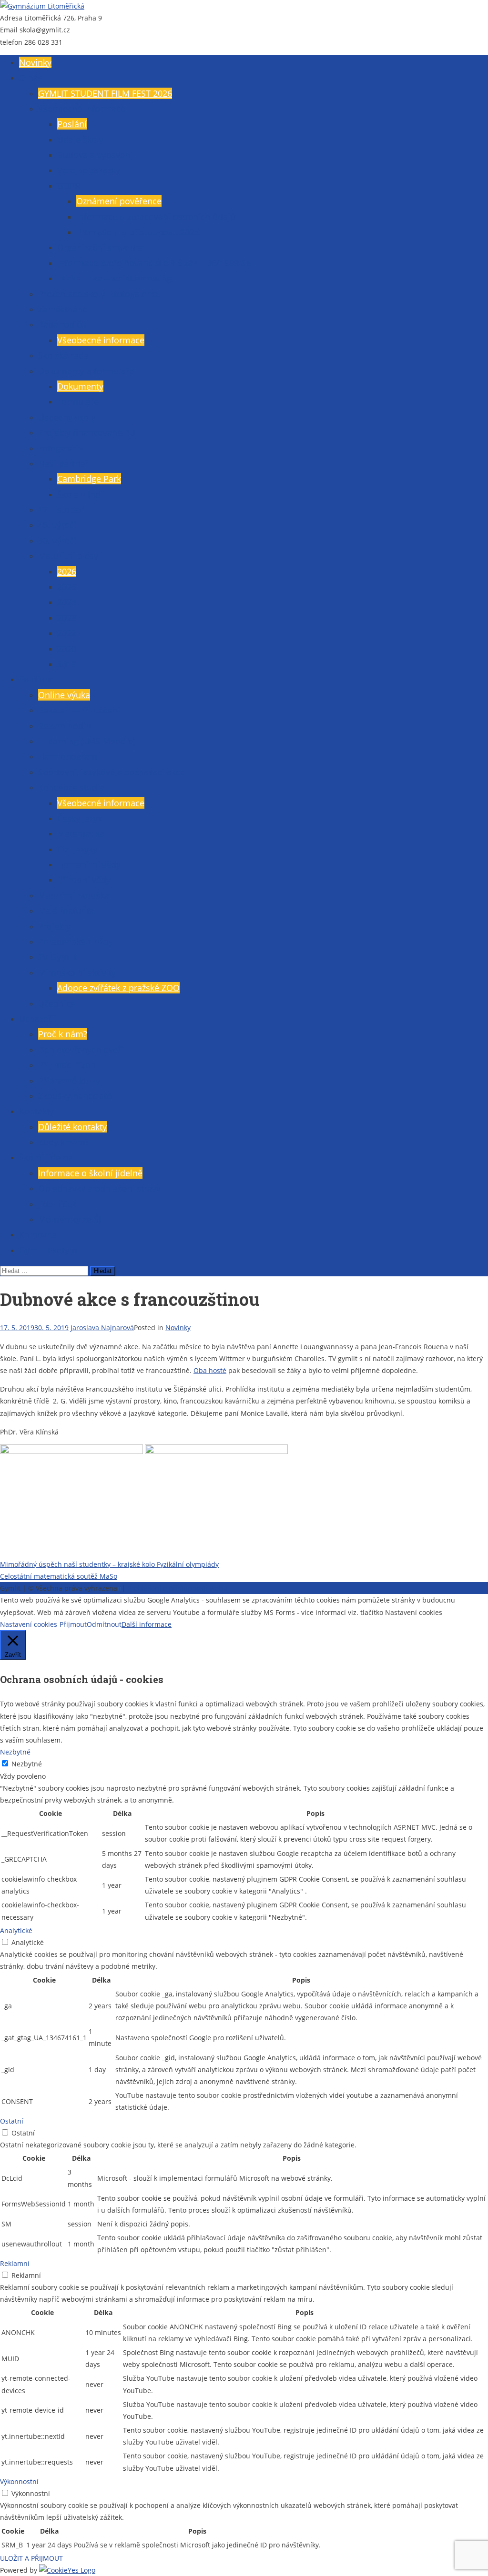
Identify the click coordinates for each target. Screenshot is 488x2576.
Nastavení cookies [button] (29, 1624)
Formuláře (78, 401)
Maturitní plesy (68, 556)
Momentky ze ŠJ (70, 1219)
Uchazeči (37, 1019)
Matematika (81, 833)
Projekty (54, 926)
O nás (31, 78)
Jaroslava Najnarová (102, 1328)
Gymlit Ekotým (48, 1250)
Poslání (72, 124)
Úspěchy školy (67, 417)
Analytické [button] (16, 1930)
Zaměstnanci (64, 309)
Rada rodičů (62, 324)
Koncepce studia (71, 787)
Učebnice (57, 1003)
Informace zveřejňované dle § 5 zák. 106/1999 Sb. (155, 263)
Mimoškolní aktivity (77, 972)
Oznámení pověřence (119, 201)
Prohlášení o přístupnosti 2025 (138, 232)
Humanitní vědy (89, 864)
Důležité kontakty (72, 1127)
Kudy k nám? (64, 1142)
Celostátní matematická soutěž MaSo (59, 1576)
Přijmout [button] (73, 1624)
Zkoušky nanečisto (75, 1096)
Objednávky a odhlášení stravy (99, 1188)
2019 (67, 664)
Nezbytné (27, 1764)
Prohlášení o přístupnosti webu (177, 1588)
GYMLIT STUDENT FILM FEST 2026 (105, 93)
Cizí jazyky (77, 849)
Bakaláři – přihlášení (79, 710)
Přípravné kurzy (69, 1081)
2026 (67, 571)
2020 (67, 649)
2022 (67, 633)
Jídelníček (57, 1204)
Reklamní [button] (15, 2263)
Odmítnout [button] (104, 1624)
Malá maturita (66, 911)
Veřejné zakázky (89, 170)
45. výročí (57, 525)
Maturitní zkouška (74, 895)
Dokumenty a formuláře (86, 371)
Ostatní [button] (12, 2121)
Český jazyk (80, 818)
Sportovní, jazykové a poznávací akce (112, 772)
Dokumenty (80, 386)
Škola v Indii (81, 494)
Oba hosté (210, 1370)
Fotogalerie (61, 448)
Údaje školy (80, 140)
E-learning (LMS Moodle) (87, 741)
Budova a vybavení (95, 155)
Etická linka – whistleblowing (114, 278)
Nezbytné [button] (15, 1752)
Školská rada (63, 355)
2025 (67, 587)
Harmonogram (68, 756)
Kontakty (36, 1111)
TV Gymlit (57, 957)
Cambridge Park (89, 479)
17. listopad (61, 510)
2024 (67, 602)
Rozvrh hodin (65, 726)
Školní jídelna (46, 1157)
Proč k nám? (63, 1034)
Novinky (35, 62)
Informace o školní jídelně (90, 1173)
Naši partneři (64, 463)
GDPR (69, 186)
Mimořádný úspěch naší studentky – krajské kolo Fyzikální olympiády (109, 1564)
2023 (67, 618)
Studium (36, 679)
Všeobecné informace (82, 109)
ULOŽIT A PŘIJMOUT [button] (31, 2558)
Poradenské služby (76, 942)
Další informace (147, 1624)
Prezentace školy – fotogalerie (98, 294)
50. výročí (57, 541)
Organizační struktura (100, 247)
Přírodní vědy (84, 880)
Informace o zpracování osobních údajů (156, 217)
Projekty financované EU (87, 432)
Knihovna (38, 1234)
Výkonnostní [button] (19, 2481)
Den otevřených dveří (81, 1050)
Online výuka (64, 695)
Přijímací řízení (68, 1065)
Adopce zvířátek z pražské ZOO (118, 988)
